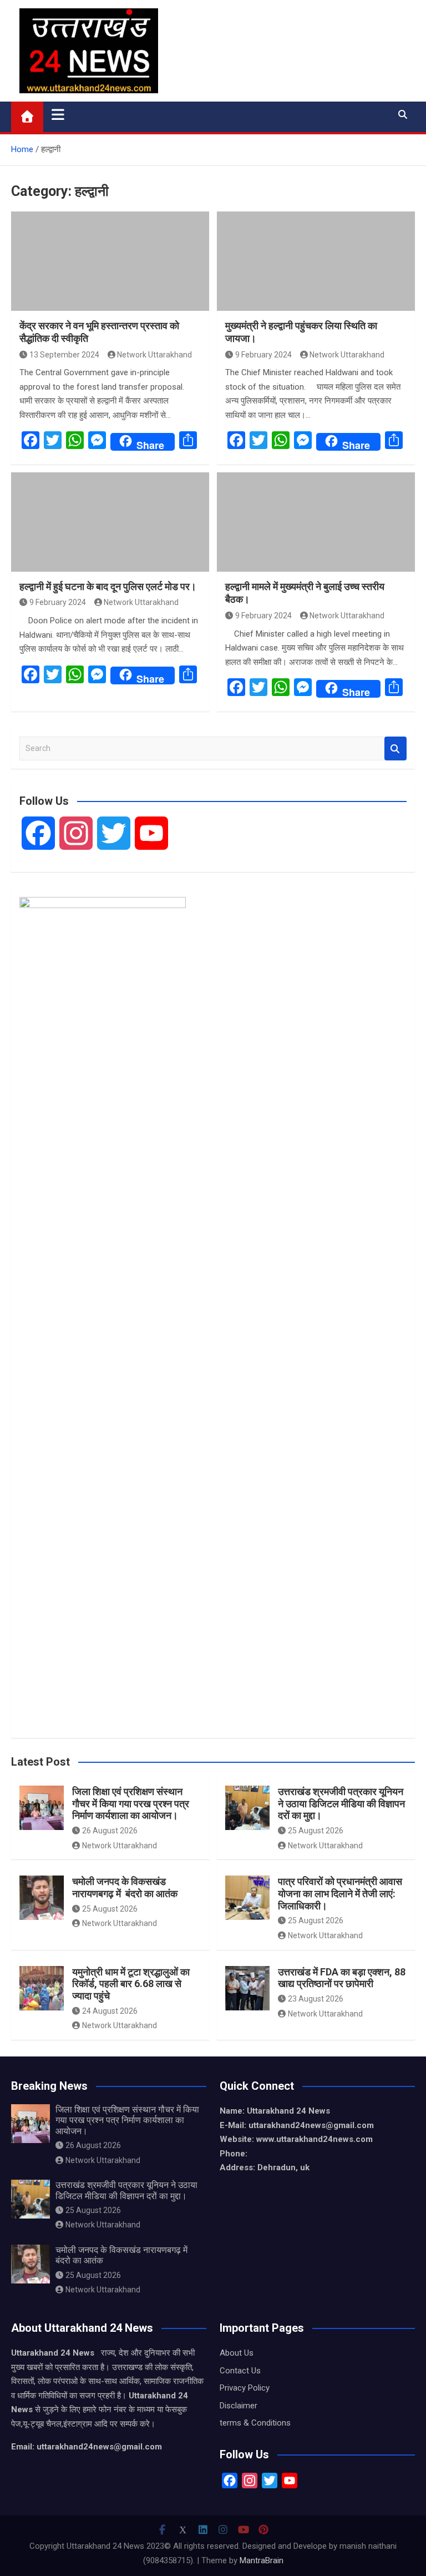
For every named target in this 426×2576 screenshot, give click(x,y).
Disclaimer (239, 2406)
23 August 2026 (316, 1999)
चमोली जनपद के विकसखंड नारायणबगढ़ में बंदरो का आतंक (125, 1887)
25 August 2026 (316, 1831)
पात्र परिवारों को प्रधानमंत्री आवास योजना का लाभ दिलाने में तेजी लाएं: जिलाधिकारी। (340, 1893)
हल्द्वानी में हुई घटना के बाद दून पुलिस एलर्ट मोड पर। (108, 586)
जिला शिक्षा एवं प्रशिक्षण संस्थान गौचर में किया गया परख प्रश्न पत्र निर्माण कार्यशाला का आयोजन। (131, 1803)
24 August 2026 (110, 2011)
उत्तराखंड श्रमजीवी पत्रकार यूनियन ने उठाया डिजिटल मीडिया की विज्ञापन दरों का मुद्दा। (341, 1803)
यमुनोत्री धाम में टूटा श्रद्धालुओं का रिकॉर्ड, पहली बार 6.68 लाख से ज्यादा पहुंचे (131, 1984)
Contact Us (240, 2371)
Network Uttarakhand (154, 355)
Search (395, 748)
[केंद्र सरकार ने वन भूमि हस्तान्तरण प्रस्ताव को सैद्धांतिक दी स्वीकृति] (110, 261)
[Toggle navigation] (58, 114)
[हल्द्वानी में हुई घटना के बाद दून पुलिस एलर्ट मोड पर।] (110, 522)
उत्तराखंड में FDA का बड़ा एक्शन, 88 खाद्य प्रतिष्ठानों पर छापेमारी (342, 1978)
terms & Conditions (255, 2423)
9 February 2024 (263, 355)
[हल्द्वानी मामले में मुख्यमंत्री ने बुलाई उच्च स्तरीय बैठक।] (316, 522)
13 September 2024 (64, 355)
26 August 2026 (110, 1831)
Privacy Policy (245, 2388)
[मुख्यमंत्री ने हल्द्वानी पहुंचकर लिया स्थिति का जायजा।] (316, 261)
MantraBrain (262, 2560)
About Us (237, 2353)
